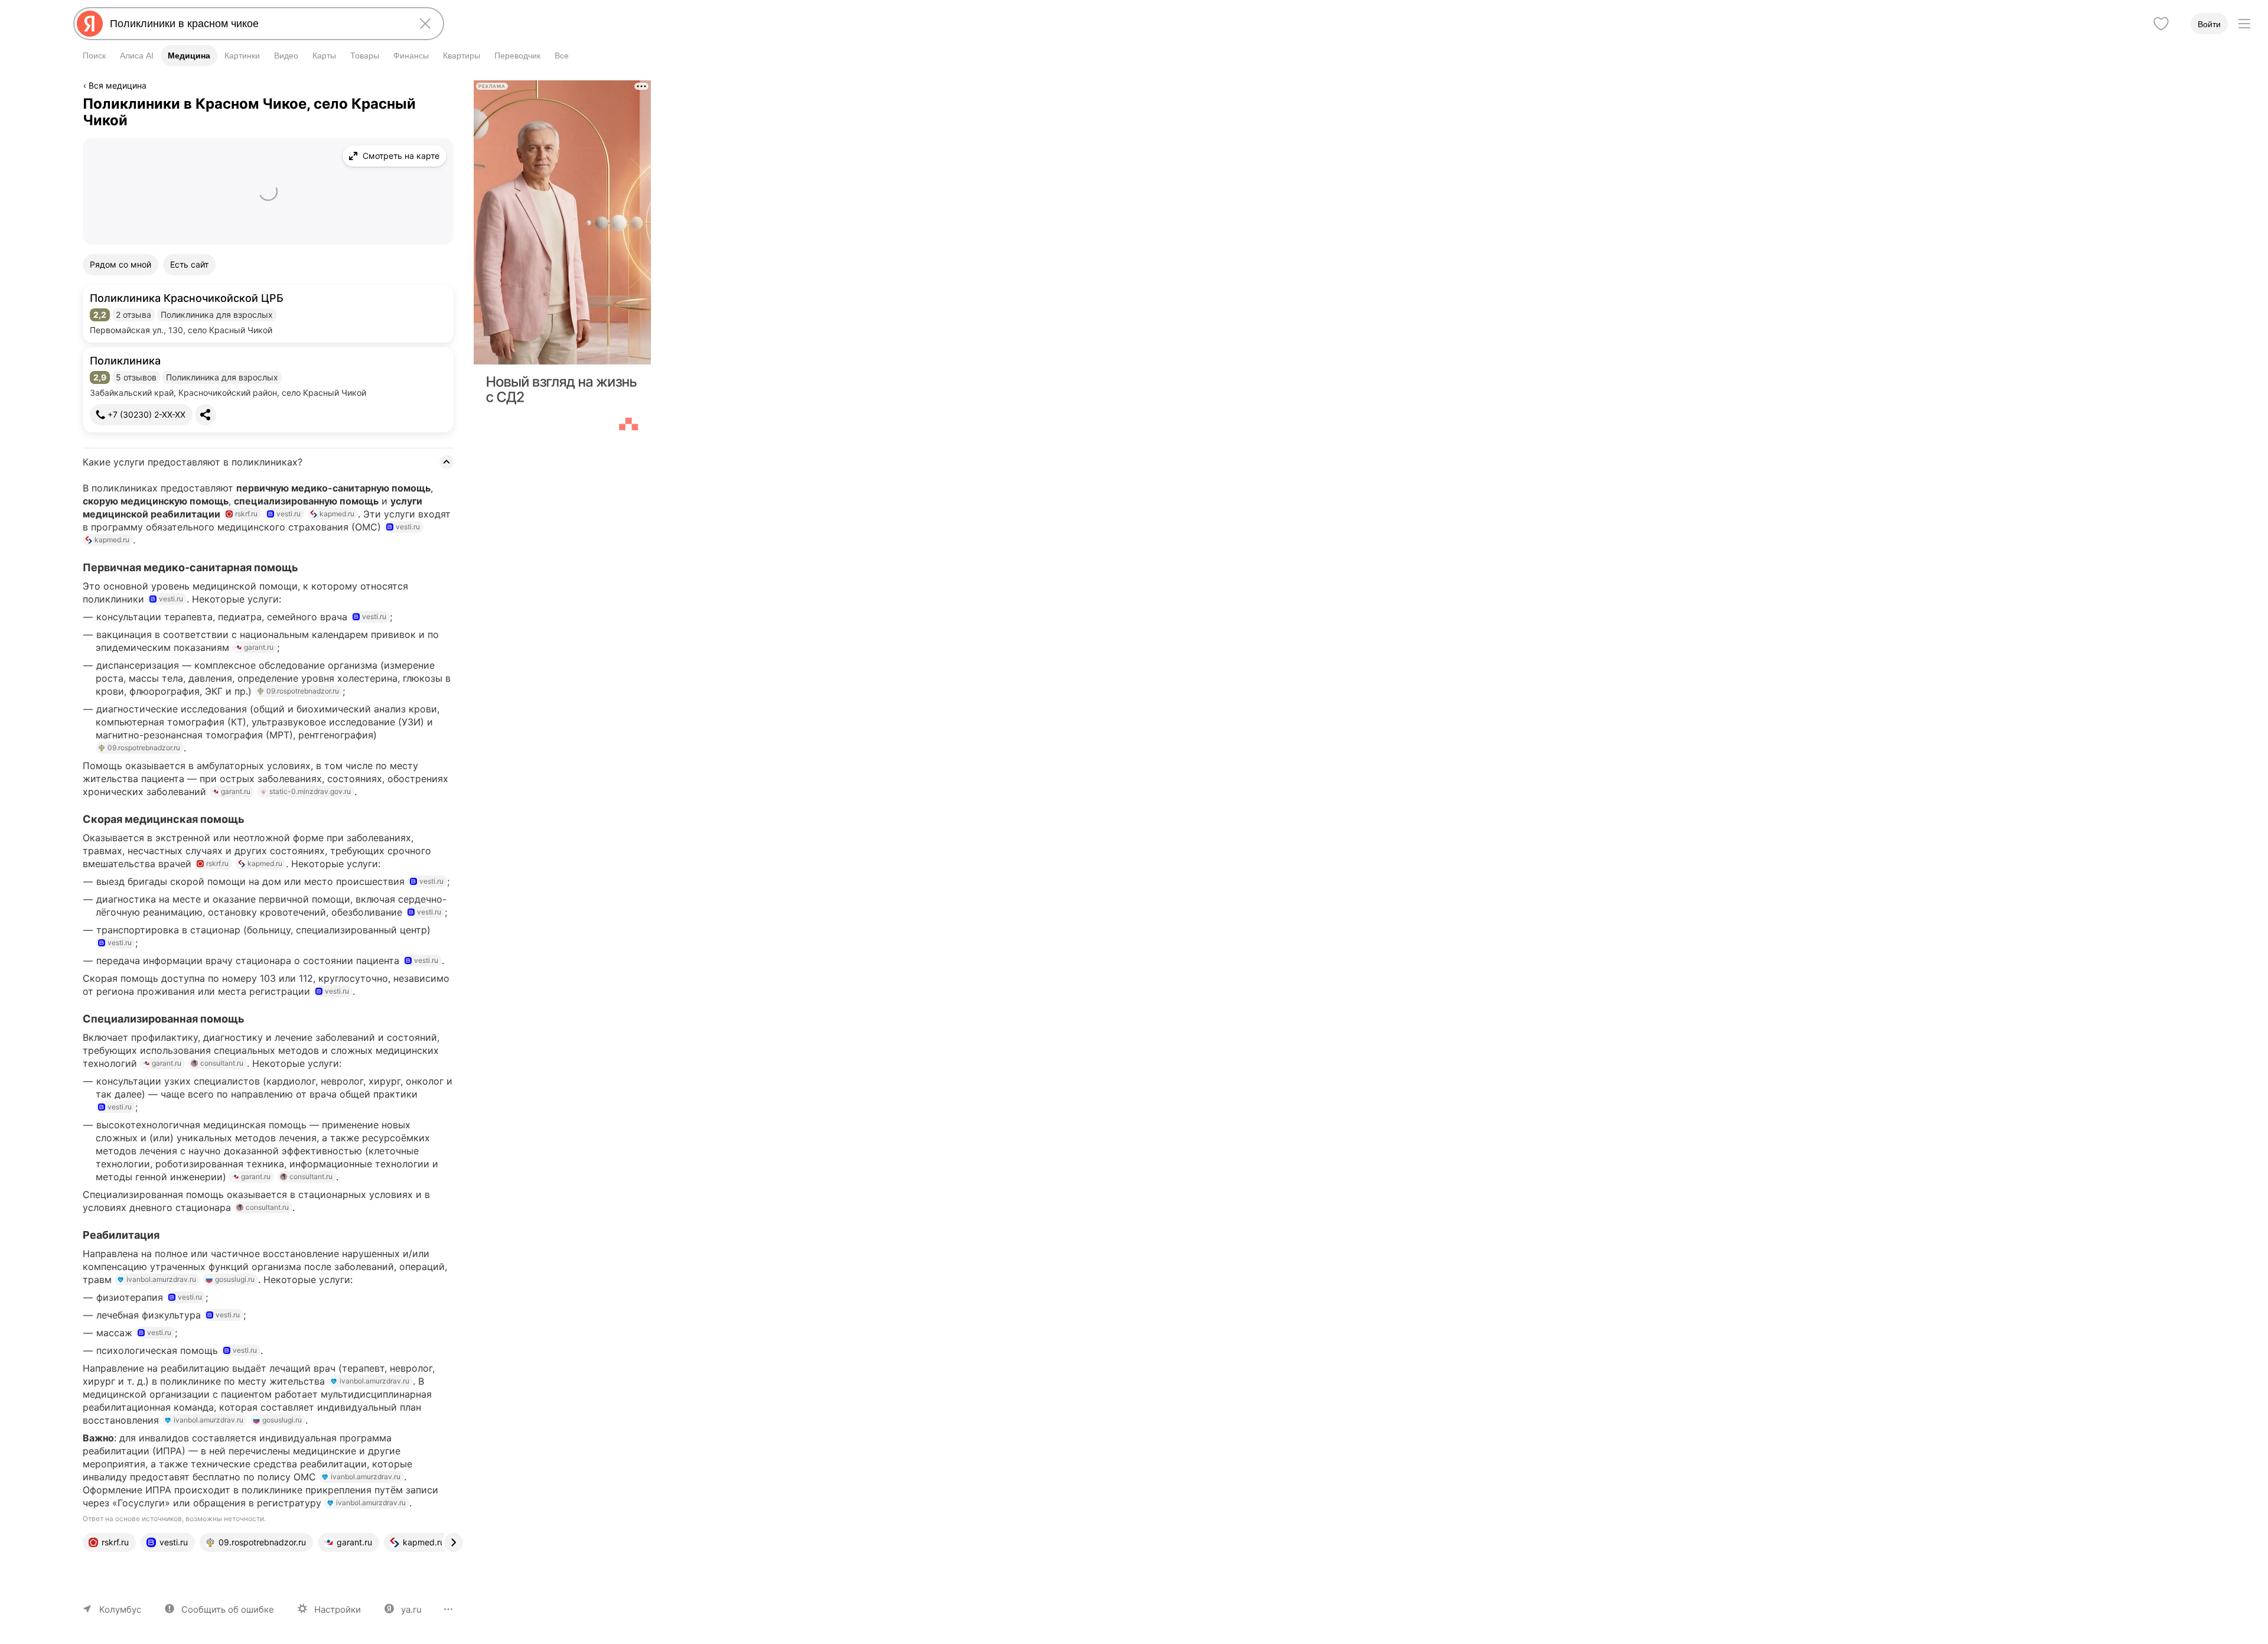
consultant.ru (222, 1063)
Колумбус (120, 1609)
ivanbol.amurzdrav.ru (161, 1279)
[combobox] (256, 24)
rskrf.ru (246, 514)
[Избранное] (2161, 24)
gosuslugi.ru (235, 1279)
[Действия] (451, 87)
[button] (268, 314)
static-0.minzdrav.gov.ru (310, 791)
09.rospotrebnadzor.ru (303, 691)
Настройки (338, 1609)
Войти (2209, 24)
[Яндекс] (90, 24)
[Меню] (2244, 24)
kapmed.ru (337, 514)
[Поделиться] (206, 415)
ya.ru (411, 1609)
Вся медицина (118, 85)
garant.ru (259, 647)
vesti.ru (289, 514)
